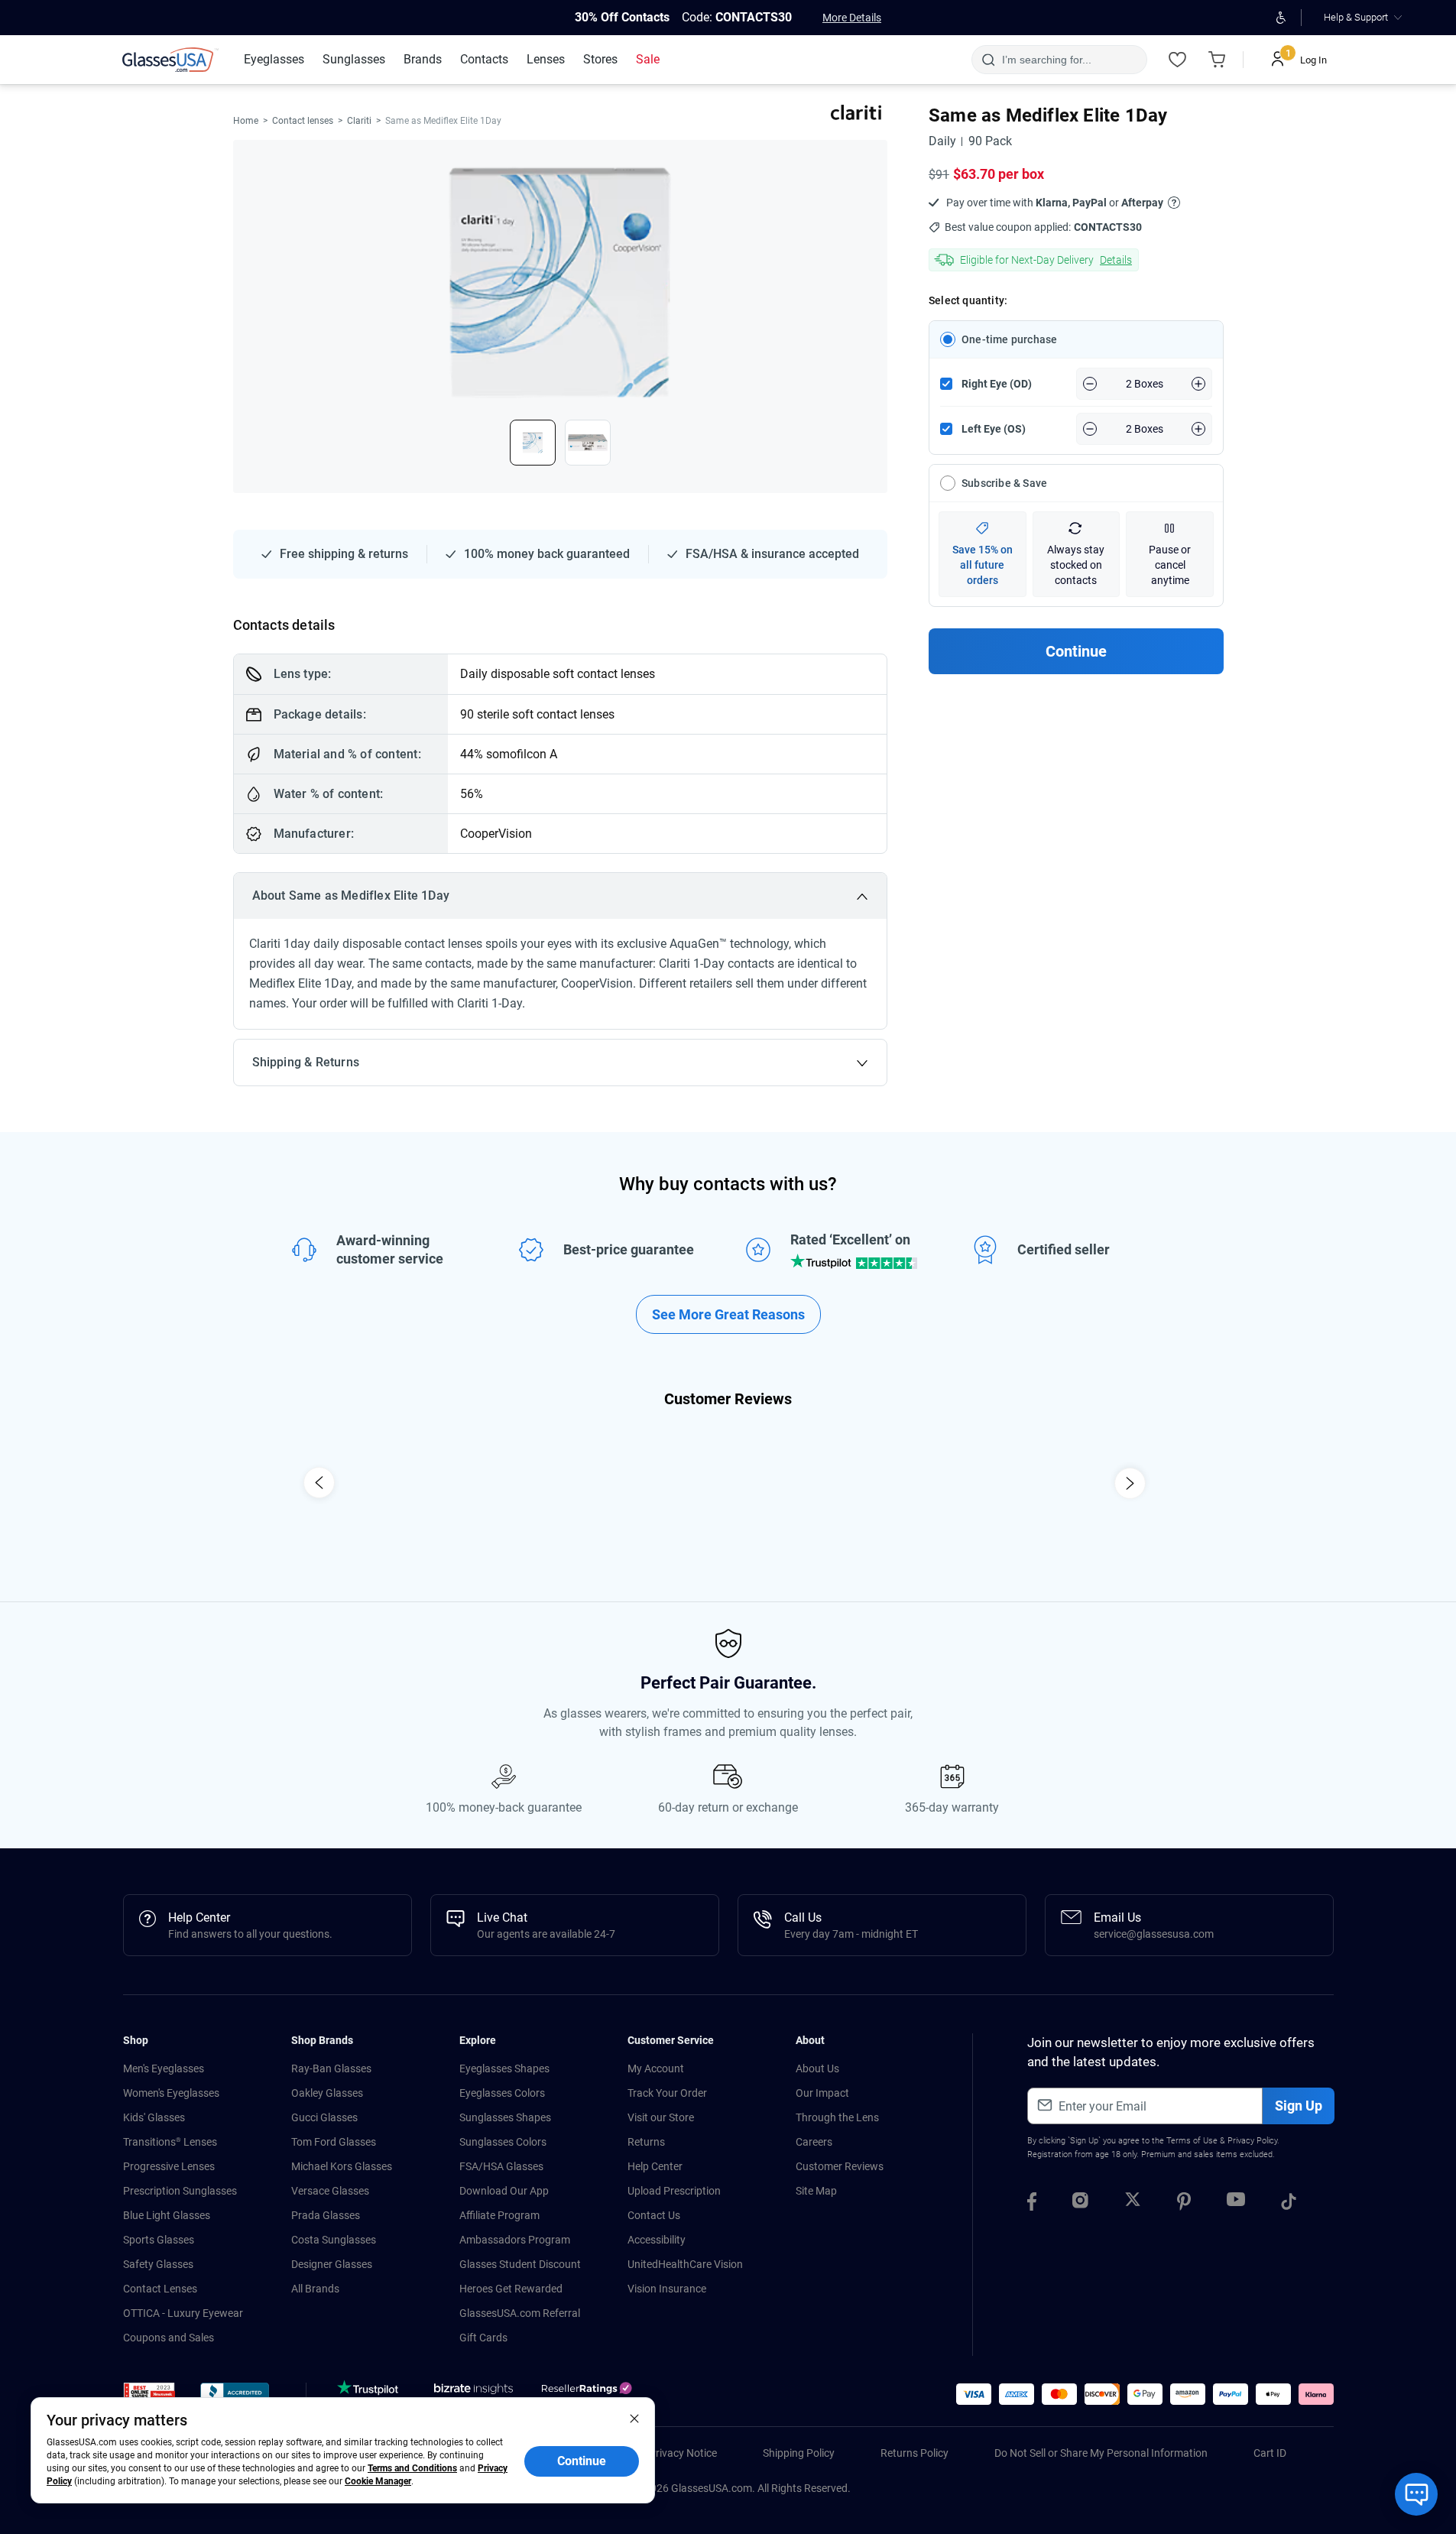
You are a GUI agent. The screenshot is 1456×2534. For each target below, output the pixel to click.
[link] (170, 60)
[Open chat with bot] (1416, 2494)
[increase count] (1198, 384)
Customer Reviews (840, 2166)
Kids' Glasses (154, 2117)
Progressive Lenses (169, 2166)
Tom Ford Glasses (334, 2142)
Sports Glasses (159, 2240)
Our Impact (822, 2093)
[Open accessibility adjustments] (1281, 18)
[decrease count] (1090, 384)
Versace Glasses (330, 2191)
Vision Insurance (667, 2289)
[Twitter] (1133, 2204)
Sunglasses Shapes (505, 2117)
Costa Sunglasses (334, 2240)
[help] (1174, 202)
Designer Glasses (332, 2264)
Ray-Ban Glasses (331, 2068)
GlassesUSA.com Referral (520, 2313)
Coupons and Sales (169, 2338)
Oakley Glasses (327, 2093)
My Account (656, 2068)
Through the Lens (837, 2117)
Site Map (816, 2191)
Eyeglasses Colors (502, 2093)
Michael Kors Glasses (342, 2166)
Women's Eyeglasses (171, 2093)
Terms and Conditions (412, 2468)
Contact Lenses (160, 2289)
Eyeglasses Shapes (504, 2068)
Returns (646, 2142)
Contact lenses (303, 121)
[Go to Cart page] (1218, 60)
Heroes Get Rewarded (511, 2289)
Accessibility (657, 2240)
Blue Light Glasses (167, 2215)
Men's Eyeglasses (164, 2068)
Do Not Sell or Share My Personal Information (1101, 2453)
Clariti (359, 121)
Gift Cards (483, 2338)
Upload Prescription (674, 2191)
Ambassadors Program (515, 2240)
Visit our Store (661, 2117)
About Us (817, 2068)
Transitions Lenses (170, 2142)
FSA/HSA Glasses (501, 2166)
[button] (149, 2396)
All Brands (315, 2289)
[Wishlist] (1178, 60)
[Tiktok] (1289, 2204)
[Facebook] (1032, 2204)
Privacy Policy (1252, 2141)
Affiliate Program (499, 2215)
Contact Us (654, 2215)
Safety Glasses (158, 2264)
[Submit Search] (988, 60)
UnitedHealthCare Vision (685, 2264)
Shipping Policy (799, 2453)
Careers (814, 2142)
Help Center (655, 2166)
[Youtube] (1236, 2204)
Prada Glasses (326, 2215)
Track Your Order (667, 2093)
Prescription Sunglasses (180, 2191)
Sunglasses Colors (503, 2142)
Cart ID (1270, 2453)
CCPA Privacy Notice (668, 2453)
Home (246, 121)
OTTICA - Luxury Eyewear (183, 2313)
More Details (852, 18)
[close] (634, 2418)
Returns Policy (914, 2453)
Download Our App (504, 2191)
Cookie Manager (378, 2481)
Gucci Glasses (324, 2117)
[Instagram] (1080, 2204)
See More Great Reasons (728, 1314)
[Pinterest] (1184, 2204)
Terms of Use (1192, 2141)
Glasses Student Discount (520, 2264)
